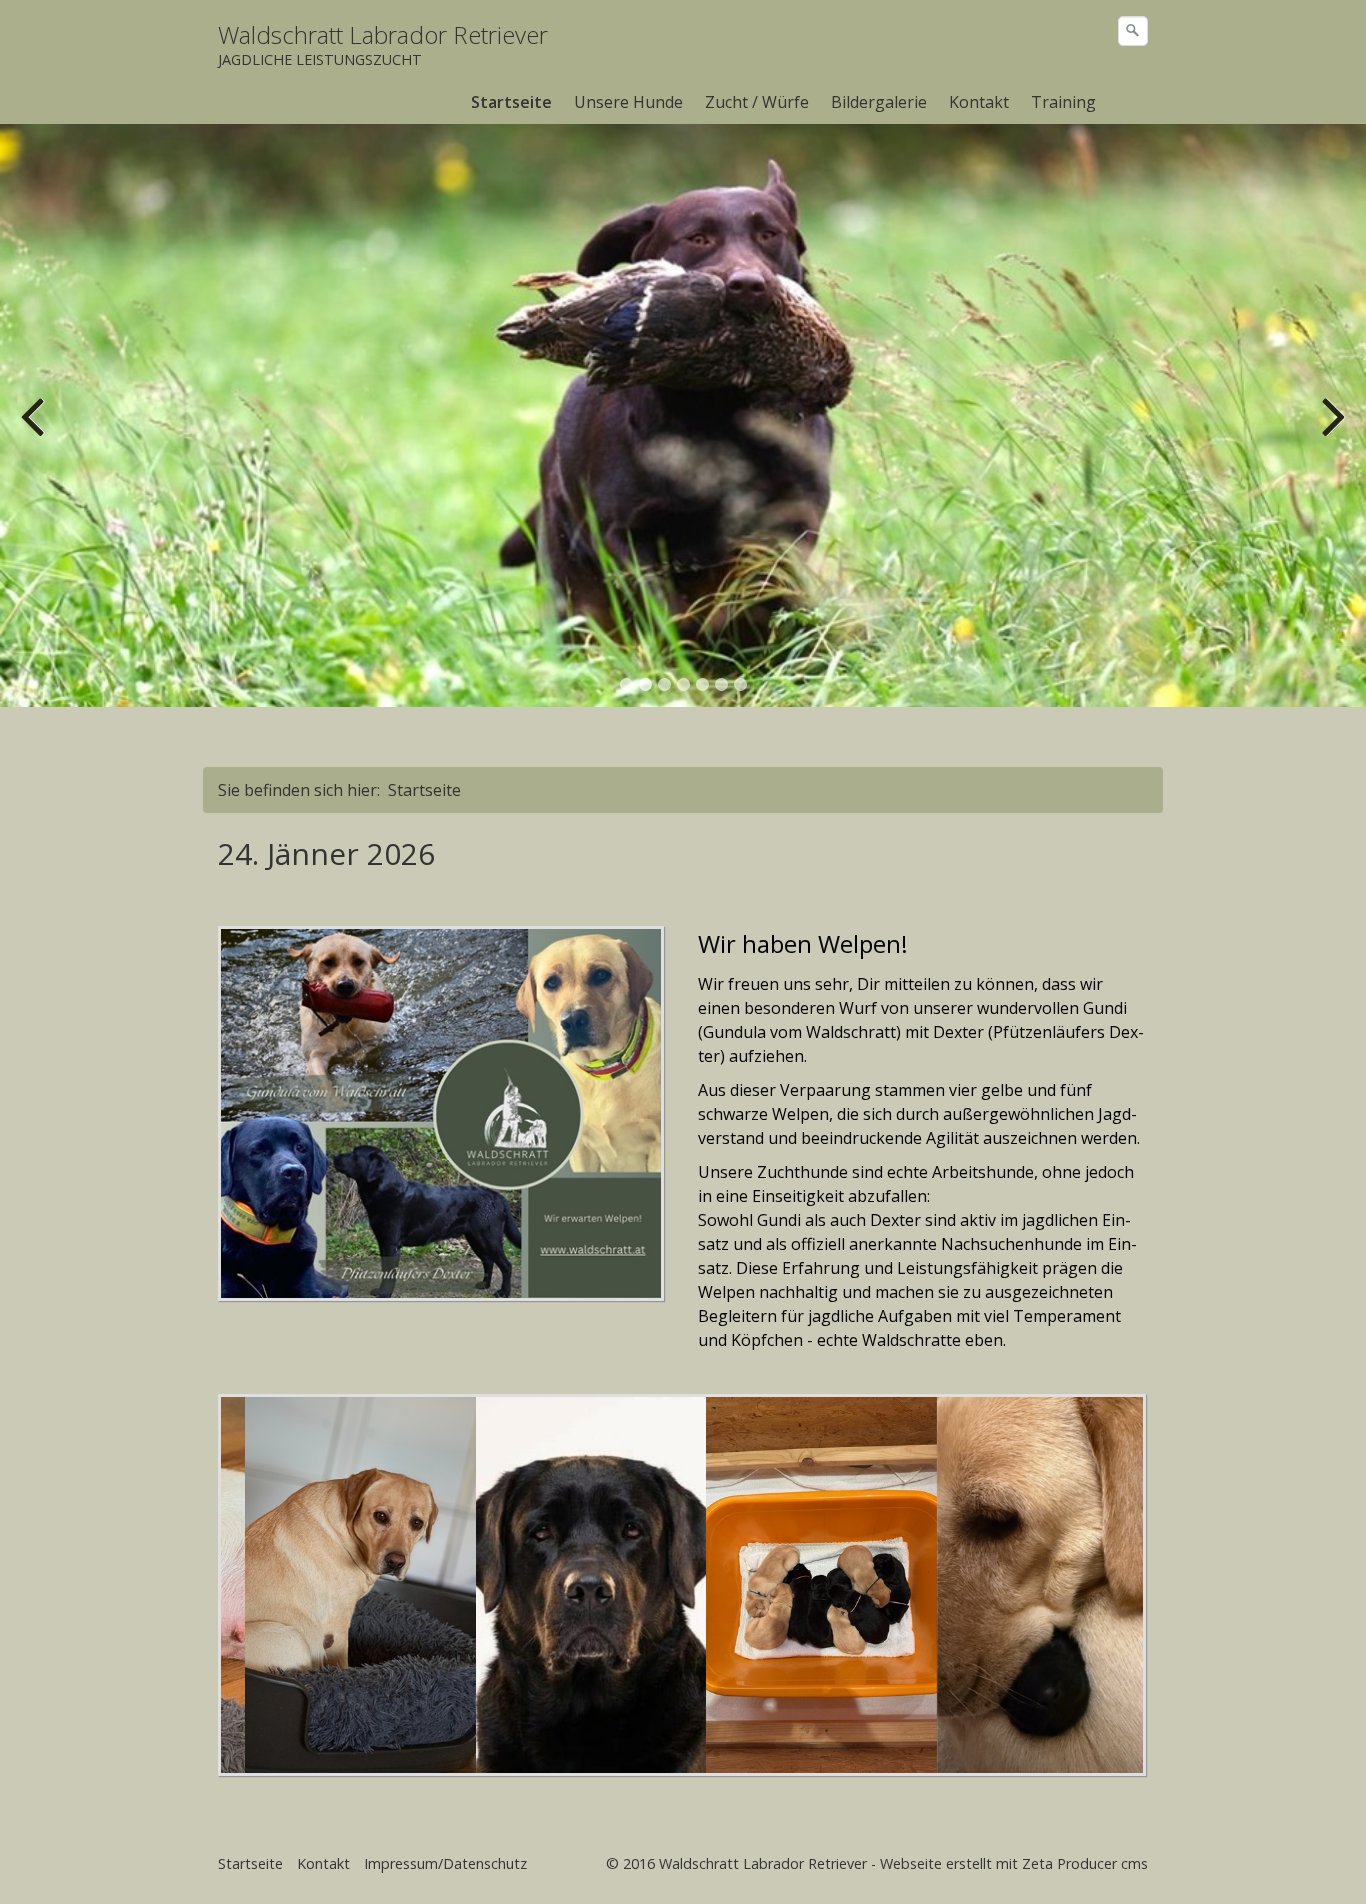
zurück (35, 431)
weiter (1331, 431)
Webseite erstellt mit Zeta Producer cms (1014, 1863)
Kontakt (979, 102)
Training (1063, 102)
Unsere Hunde (628, 102)
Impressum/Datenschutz (445, 1863)
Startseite (511, 102)
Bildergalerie (879, 102)
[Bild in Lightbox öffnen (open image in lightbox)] (441, 1113)
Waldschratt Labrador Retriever (383, 34)
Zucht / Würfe (757, 102)
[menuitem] (512, 102)
